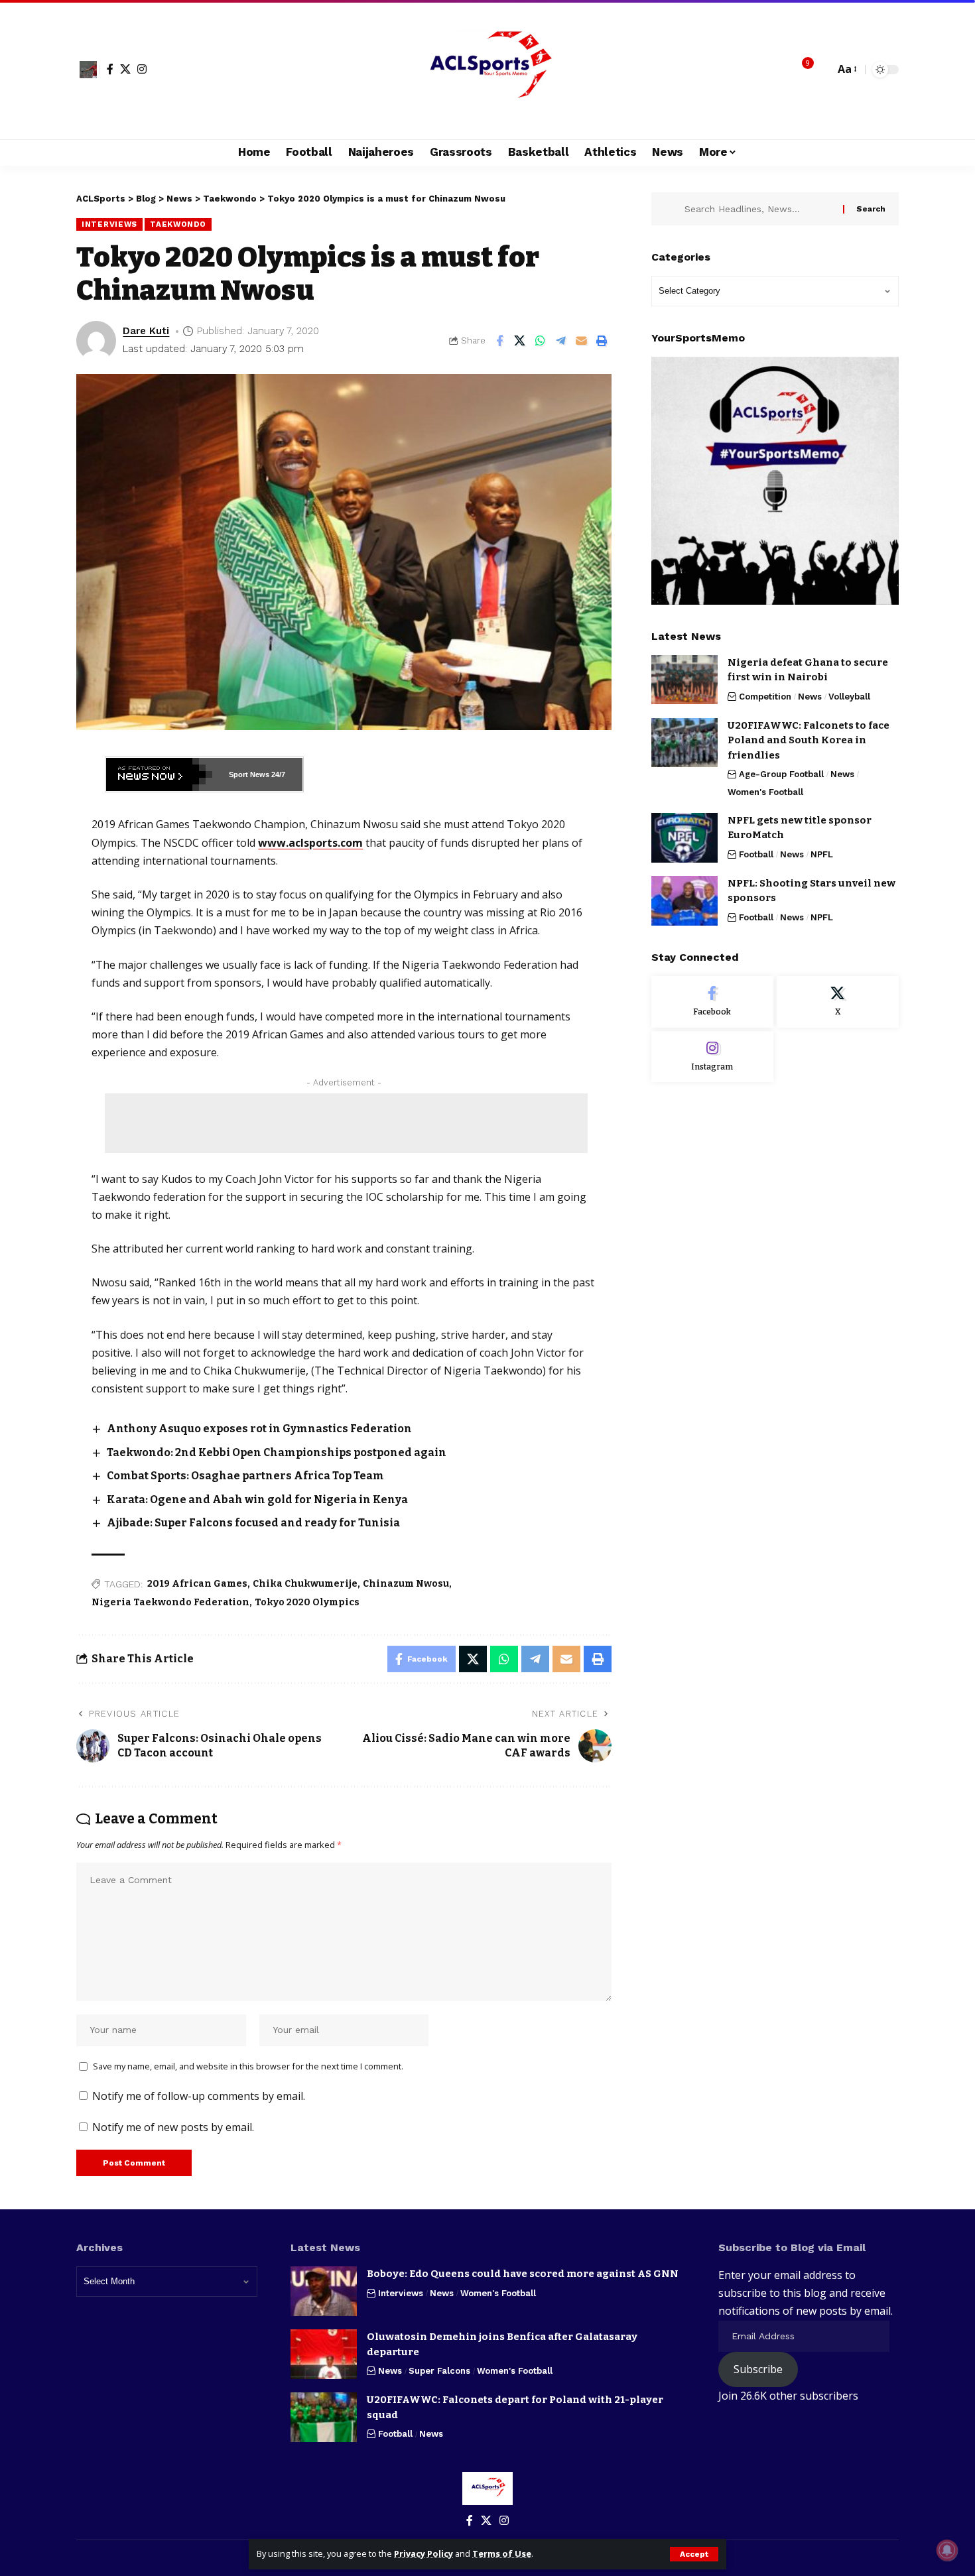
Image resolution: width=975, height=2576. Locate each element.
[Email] (582, 341)
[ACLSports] (487, 70)
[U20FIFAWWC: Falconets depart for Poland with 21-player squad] (324, 2417)
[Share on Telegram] (561, 341)
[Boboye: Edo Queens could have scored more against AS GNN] (324, 2291)
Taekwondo (178, 224)
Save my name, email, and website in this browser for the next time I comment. (248, 2066)
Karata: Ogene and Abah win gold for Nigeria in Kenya (257, 1500)
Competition (765, 696)
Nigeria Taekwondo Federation (170, 1602)
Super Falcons (439, 2371)
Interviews (109, 224)
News (810, 696)
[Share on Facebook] (499, 341)
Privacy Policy (423, 2553)
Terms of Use (502, 2553)
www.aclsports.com (310, 843)
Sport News (249, 774)
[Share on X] (520, 341)
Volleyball (849, 696)
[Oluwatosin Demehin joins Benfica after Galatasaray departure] (324, 2354)
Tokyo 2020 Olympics (307, 1602)
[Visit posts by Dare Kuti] (96, 341)
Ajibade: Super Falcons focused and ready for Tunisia (253, 1523)
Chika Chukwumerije (305, 1584)
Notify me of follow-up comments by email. (199, 2096)
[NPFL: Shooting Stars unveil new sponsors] (684, 901)
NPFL (822, 854)
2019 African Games (197, 1584)
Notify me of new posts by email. (173, 2127)
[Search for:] (759, 209)
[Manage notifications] (947, 2550)
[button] (694, 2554)
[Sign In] (88, 70)
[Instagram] (142, 69)
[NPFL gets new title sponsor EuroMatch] (684, 838)
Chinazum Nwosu (406, 1584)
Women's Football (765, 791)
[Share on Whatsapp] (541, 341)
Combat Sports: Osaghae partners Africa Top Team (246, 1476)
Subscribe (758, 2369)
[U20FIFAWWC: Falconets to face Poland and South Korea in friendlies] (684, 742)
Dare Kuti (146, 331)
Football (756, 854)
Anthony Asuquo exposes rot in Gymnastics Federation (259, 1429)
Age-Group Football (781, 774)
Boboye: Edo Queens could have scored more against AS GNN (523, 2274)
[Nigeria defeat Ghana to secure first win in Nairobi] (684, 679)
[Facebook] (110, 69)
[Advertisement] (346, 1123)
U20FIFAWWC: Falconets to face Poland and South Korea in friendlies (809, 740)
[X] (125, 69)
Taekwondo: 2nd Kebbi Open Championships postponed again (277, 1452)
